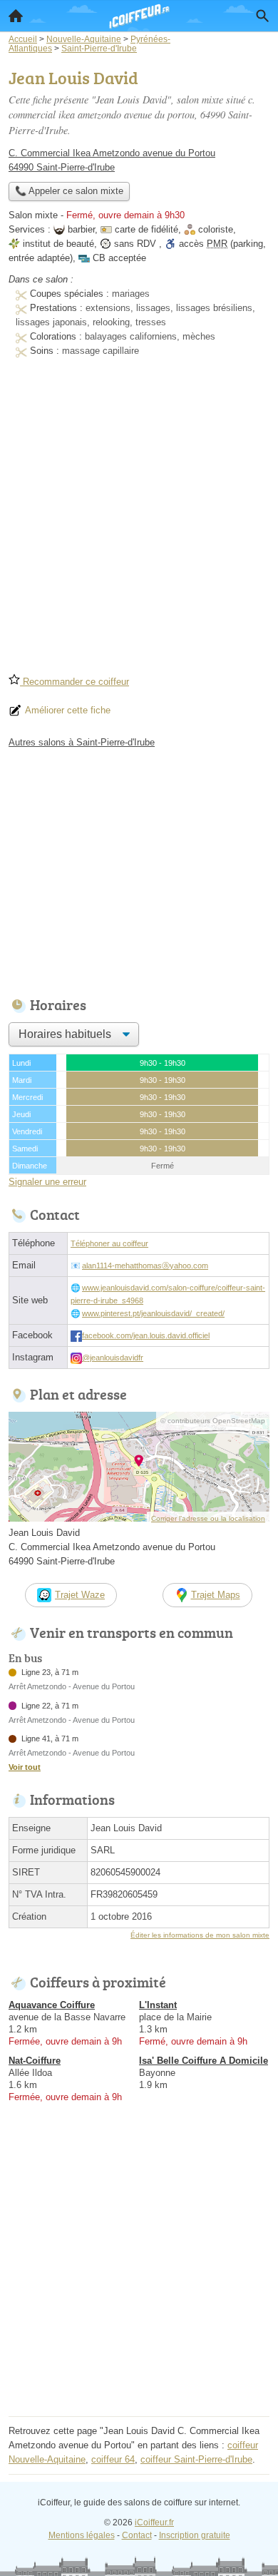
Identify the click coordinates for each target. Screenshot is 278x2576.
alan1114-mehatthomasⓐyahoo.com (145, 1266)
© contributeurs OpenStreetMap (213, 1421)
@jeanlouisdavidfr (113, 1358)
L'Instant (158, 2005)
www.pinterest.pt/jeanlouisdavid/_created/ (153, 1313)
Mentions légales (82, 2535)
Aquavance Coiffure (52, 2005)
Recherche (262, 16)
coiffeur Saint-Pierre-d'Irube (196, 2459)
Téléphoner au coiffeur (109, 1243)
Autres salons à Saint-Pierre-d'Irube (82, 742)
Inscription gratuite (195, 2535)
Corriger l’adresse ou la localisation (208, 1518)
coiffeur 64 (113, 2459)
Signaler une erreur (47, 1182)
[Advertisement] (139, 520)
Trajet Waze (80, 1595)
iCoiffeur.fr (154, 2522)
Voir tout (25, 1767)
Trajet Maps (216, 1595)
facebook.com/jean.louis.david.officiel (146, 1335)
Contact (137, 2535)
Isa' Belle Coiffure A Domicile (204, 2061)
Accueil (16, 16)
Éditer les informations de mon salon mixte (200, 1935)
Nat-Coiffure (35, 2061)
